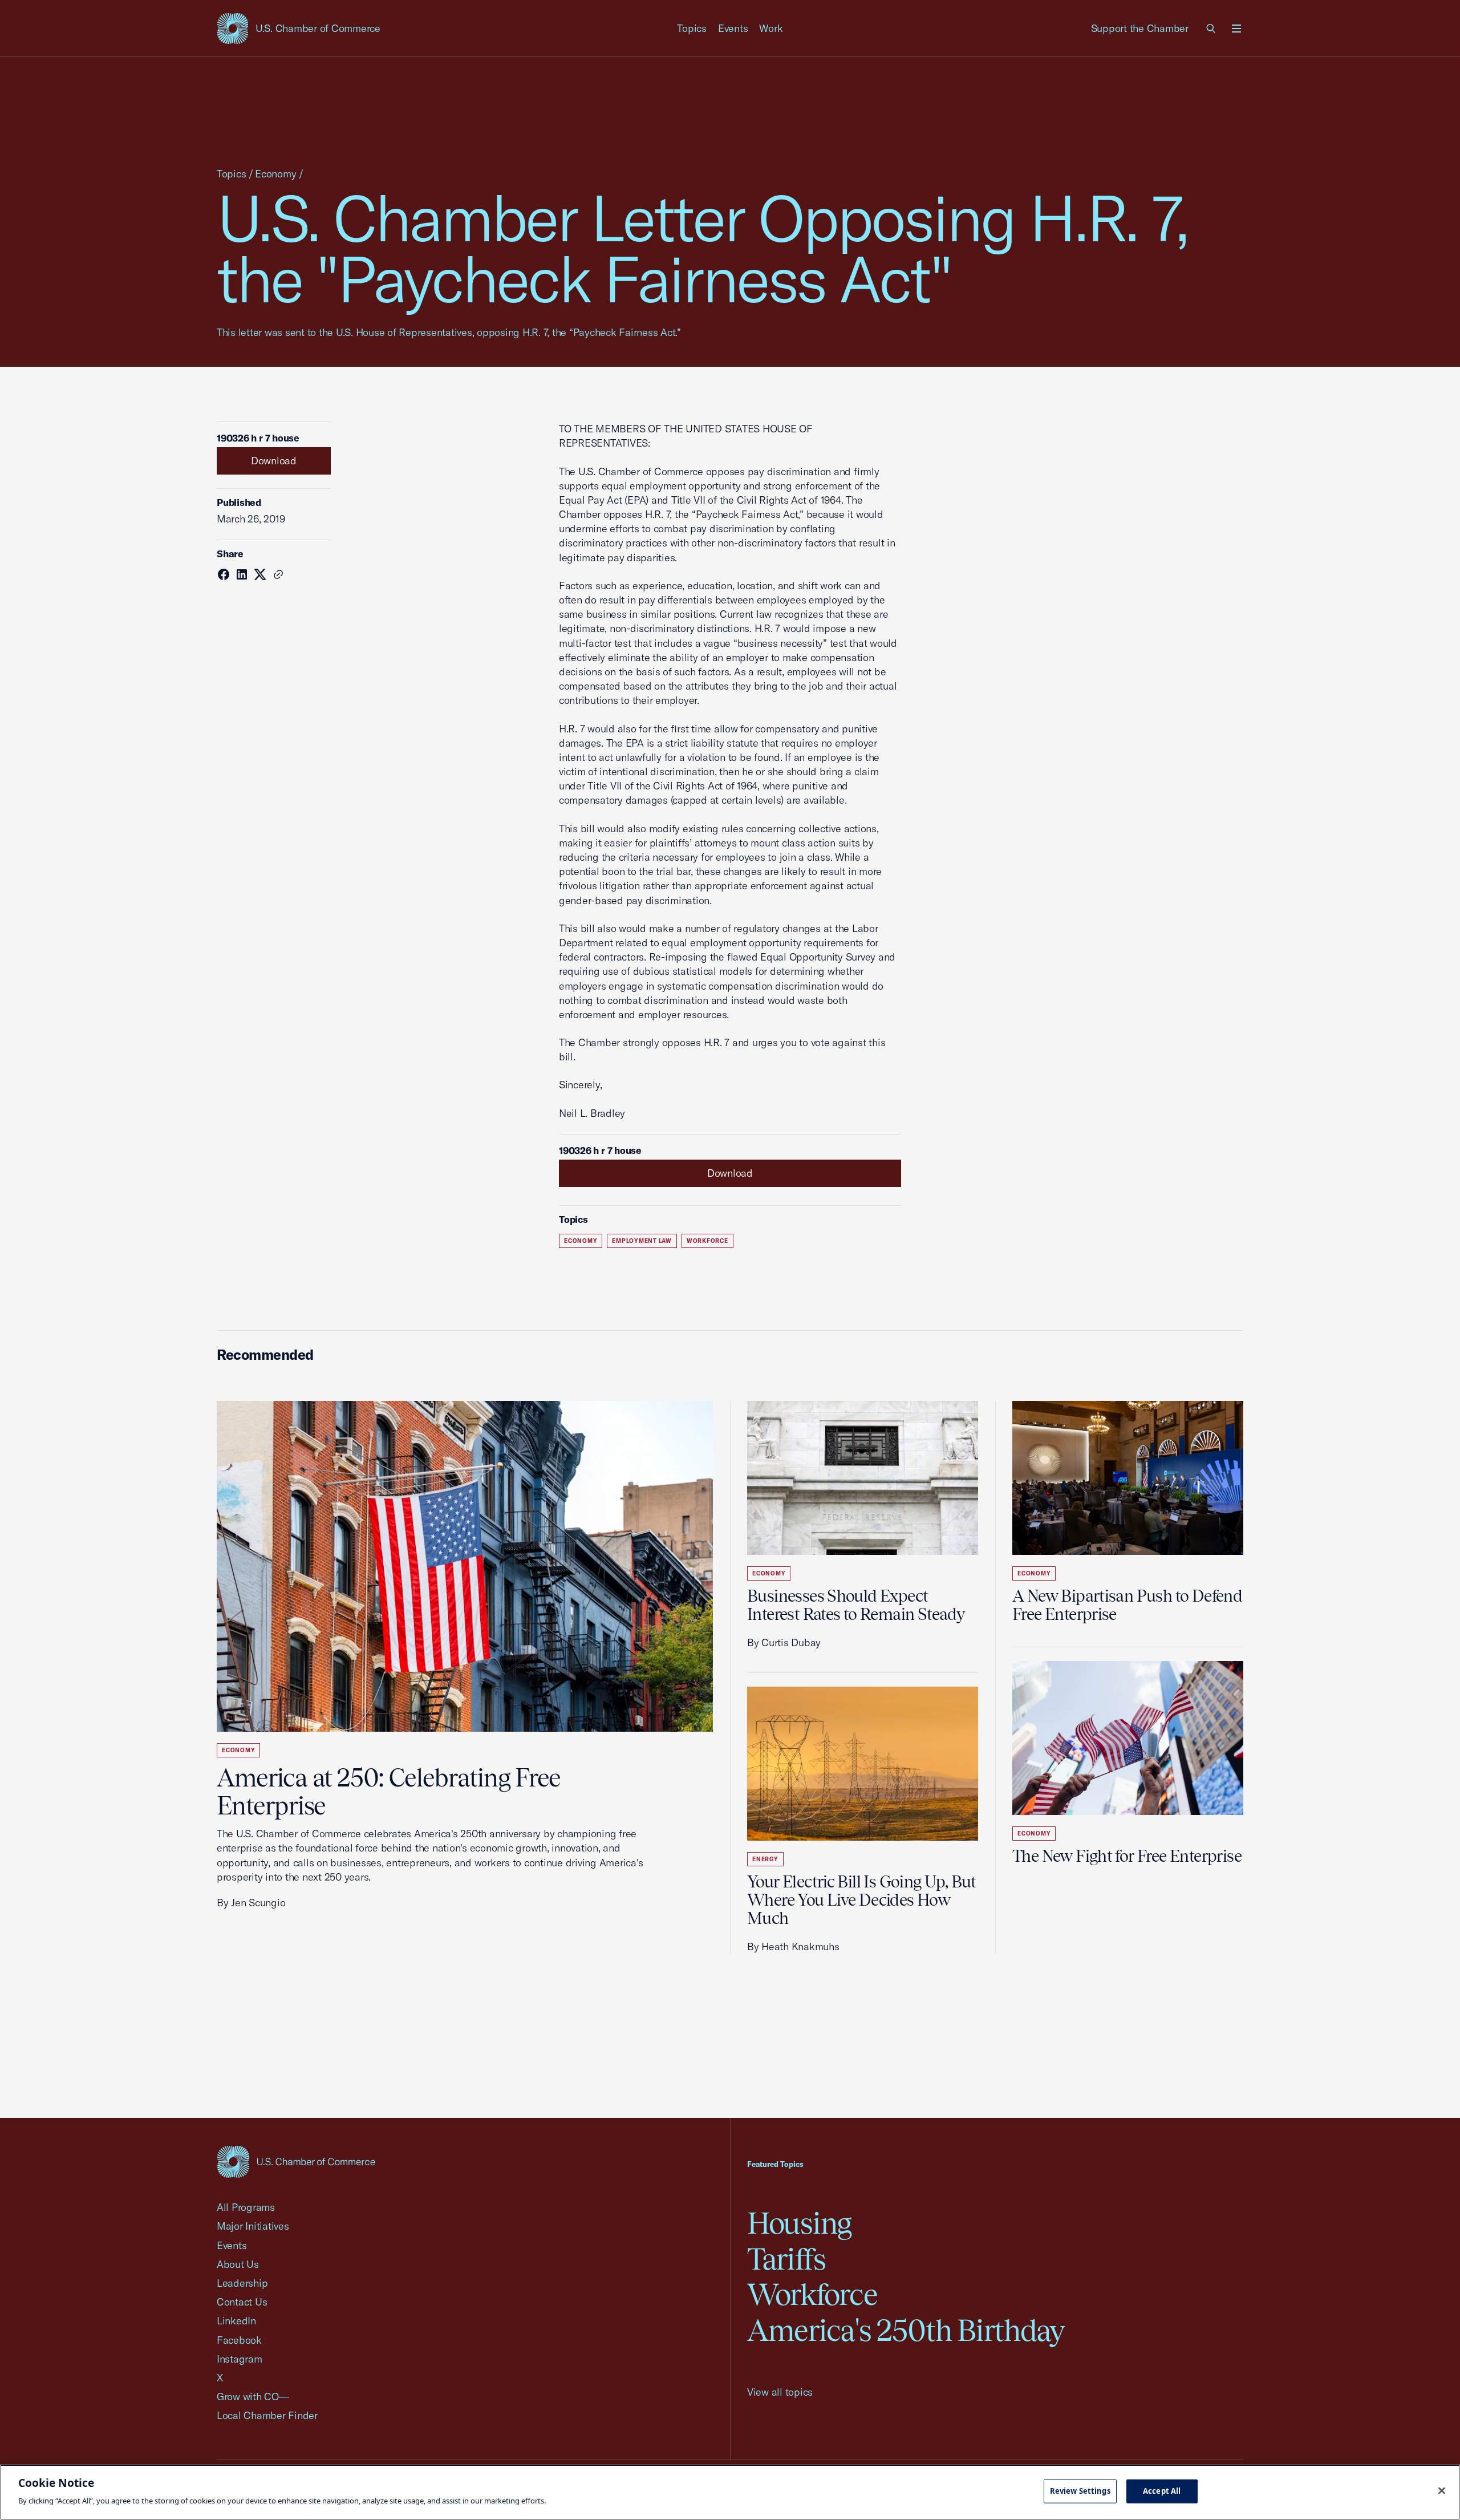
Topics (692, 28)
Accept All (1162, 2491)
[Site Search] (1211, 29)
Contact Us (242, 2302)
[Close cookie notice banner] (1442, 2491)
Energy (765, 1859)
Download (274, 461)
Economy (275, 174)
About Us (238, 2264)
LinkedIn (236, 2321)
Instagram (240, 2359)
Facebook (239, 2340)
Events (733, 28)
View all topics (780, 2392)
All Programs (246, 2207)
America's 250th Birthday (906, 2330)
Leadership (242, 2283)
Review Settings (1080, 2491)
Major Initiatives (253, 2226)
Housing (799, 2223)
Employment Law (642, 1241)
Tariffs (786, 2259)
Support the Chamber (1140, 28)
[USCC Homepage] (296, 2162)
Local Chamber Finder (267, 2415)
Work (771, 28)
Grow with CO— (253, 2397)
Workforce (707, 1241)
